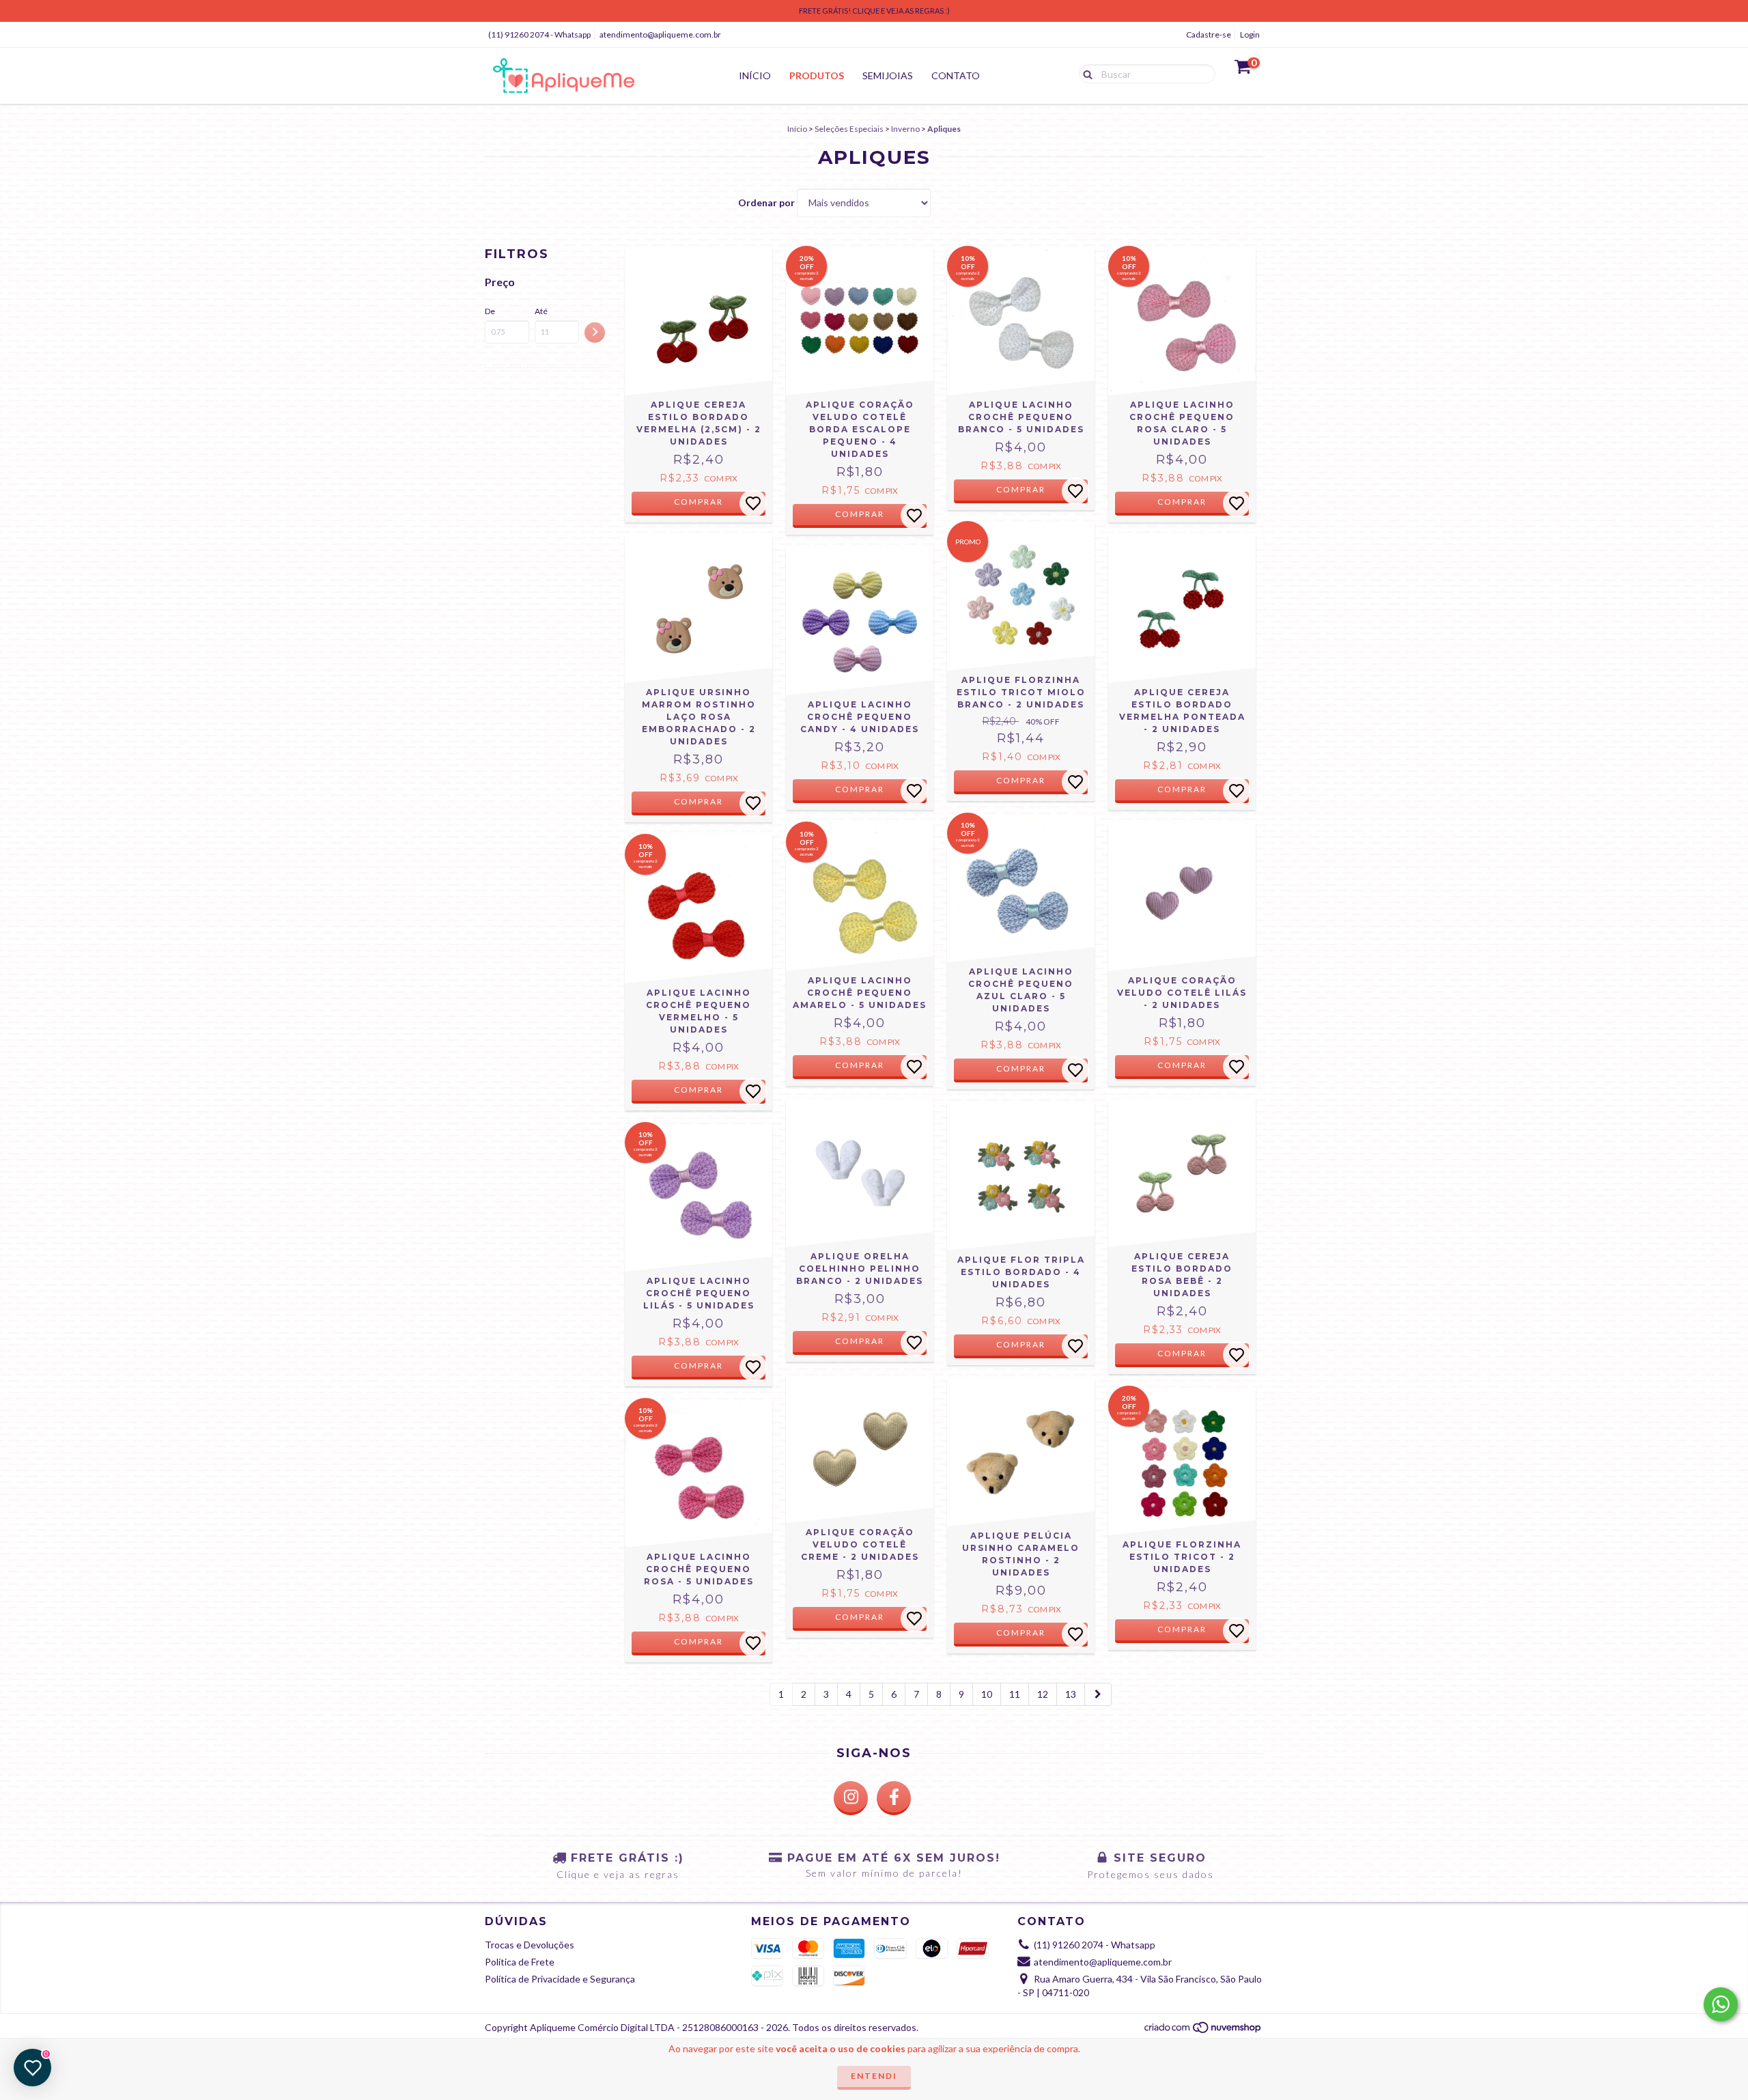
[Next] (1098, 1694)
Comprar (860, 514)
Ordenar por (766, 202)
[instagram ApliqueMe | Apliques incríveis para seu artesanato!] (851, 1798)
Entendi (874, 2076)
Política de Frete (520, 1962)
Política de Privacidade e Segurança (560, 1979)
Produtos (817, 75)
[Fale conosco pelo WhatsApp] (1721, 2004)
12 (1043, 1694)
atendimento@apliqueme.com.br (660, 34)
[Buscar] (1085, 73)
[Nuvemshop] (1203, 2031)
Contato (956, 75)
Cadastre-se (1209, 34)
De (490, 311)
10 (987, 1694)
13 (1071, 1694)
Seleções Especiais (849, 129)
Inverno (905, 129)
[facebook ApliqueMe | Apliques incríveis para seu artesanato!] (894, 1798)
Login (1250, 34)
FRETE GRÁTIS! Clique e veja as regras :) (874, 11)
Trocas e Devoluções (530, 1945)
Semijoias (888, 75)
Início (755, 75)
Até (541, 311)
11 (1015, 1694)
